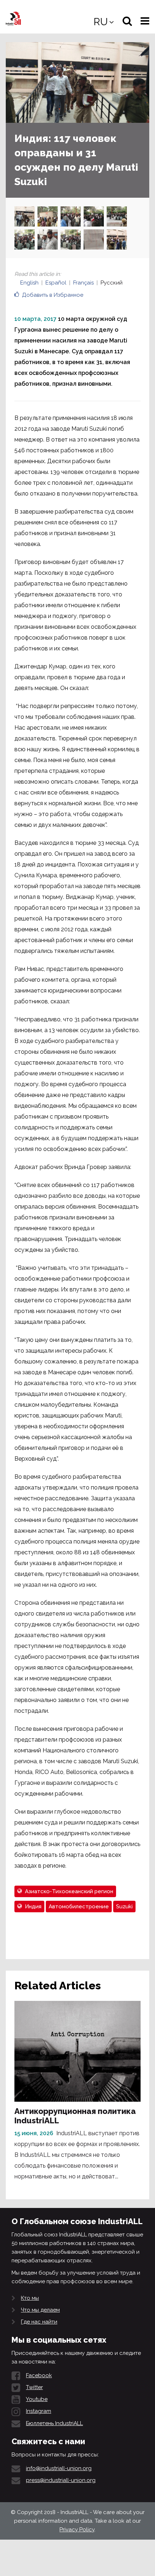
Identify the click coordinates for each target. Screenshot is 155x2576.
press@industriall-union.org (61, 2480)
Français (83, 283)
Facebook (39, 2375)
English (29, 283)
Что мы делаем (40, 2310)
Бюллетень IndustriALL (54, 2423)
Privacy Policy (77, 2530)
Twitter (34, 2387)
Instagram (39, 2411)
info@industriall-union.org (59, 2468)
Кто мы (30, 2298)
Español (56, 283)
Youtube (37, 2399)
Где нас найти (39, 2322)
